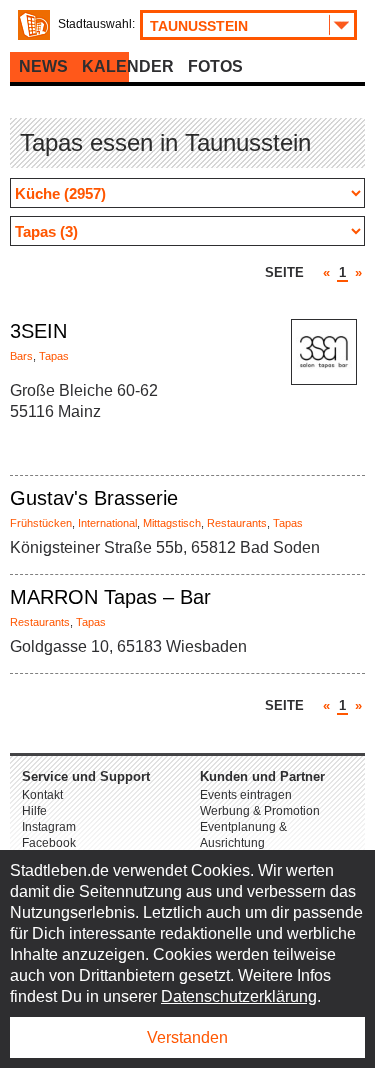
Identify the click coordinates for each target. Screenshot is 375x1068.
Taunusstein (199, 26)
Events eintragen (246, 795)
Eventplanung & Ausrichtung (243, 835)
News (43, 66)
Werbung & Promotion (260, 811)
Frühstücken (41, 523)
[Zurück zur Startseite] (34, 25)
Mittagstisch (172, 523)
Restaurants (237, 523)
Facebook (49, 843)
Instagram (49, 827)
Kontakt (42, 795)
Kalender (128, 66)
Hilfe (34, 811)
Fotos (215, 66)
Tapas (54, 356)
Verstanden (187, 1037)
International (107, 523)
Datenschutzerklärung (239, 996)
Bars (21, 356)
